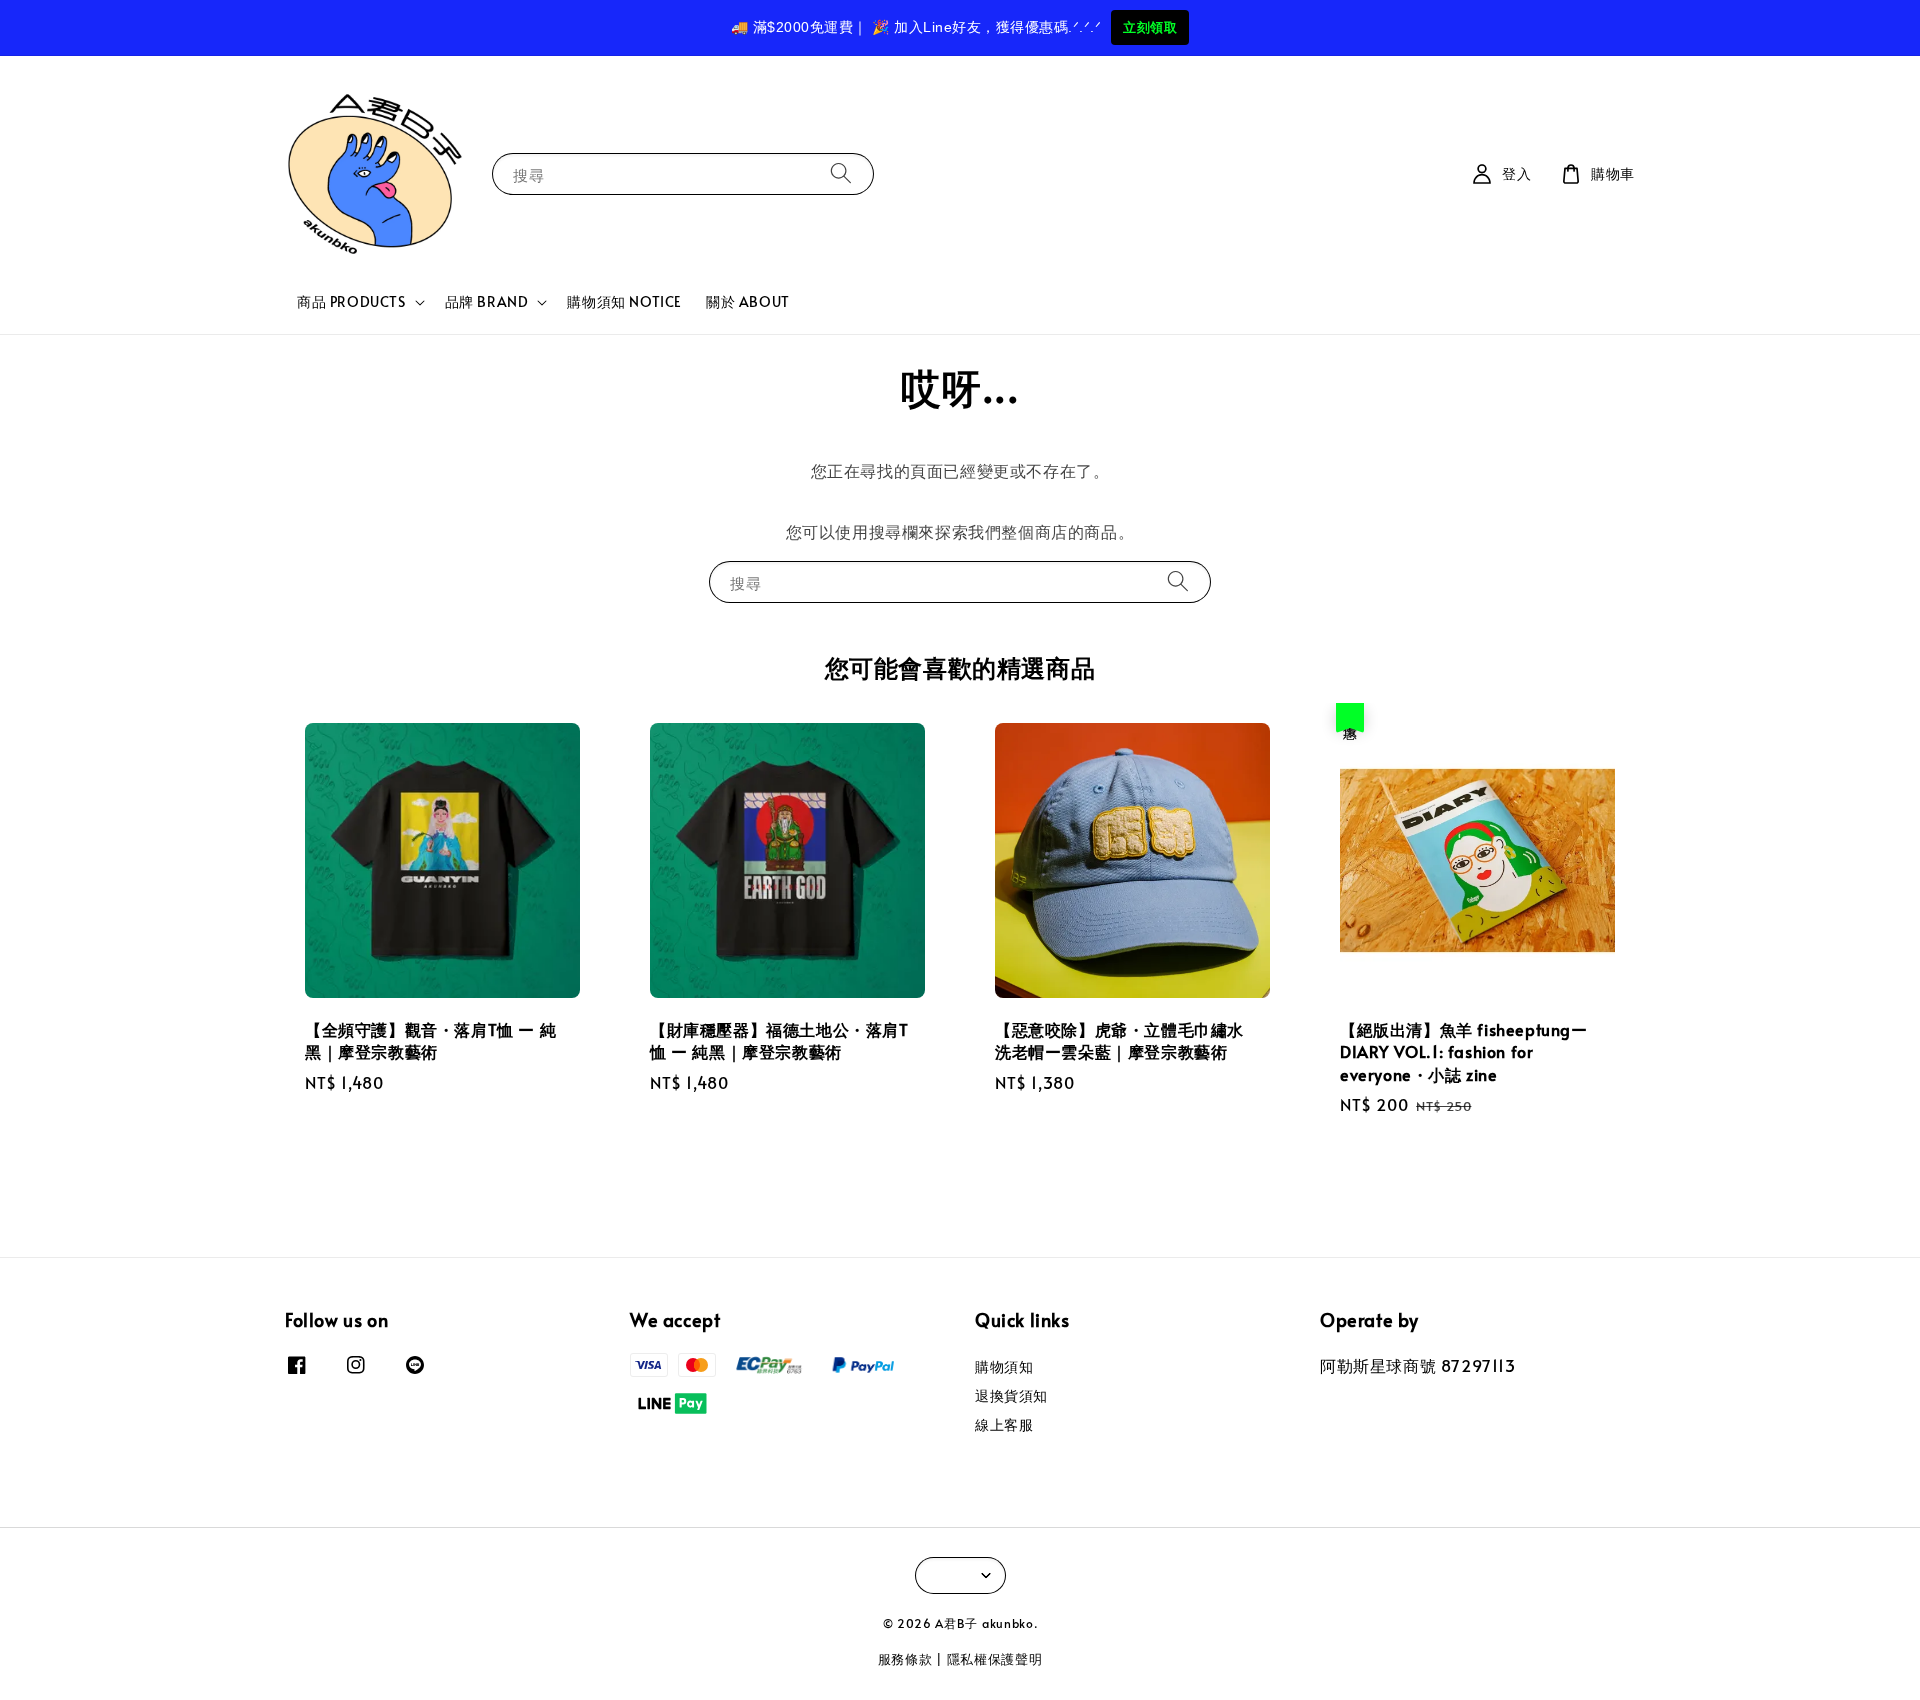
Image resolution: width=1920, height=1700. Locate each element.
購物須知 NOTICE (624, 301)
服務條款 (905, 1659)
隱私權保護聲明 (995, 1659)
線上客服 (1004, 1424)
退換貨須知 (1011, 1395)
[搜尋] (841, 173)
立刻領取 (1150, 27)
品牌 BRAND (487, 302)
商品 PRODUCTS (351, 302)
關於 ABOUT (748, 301)
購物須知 (1004, 1367)
